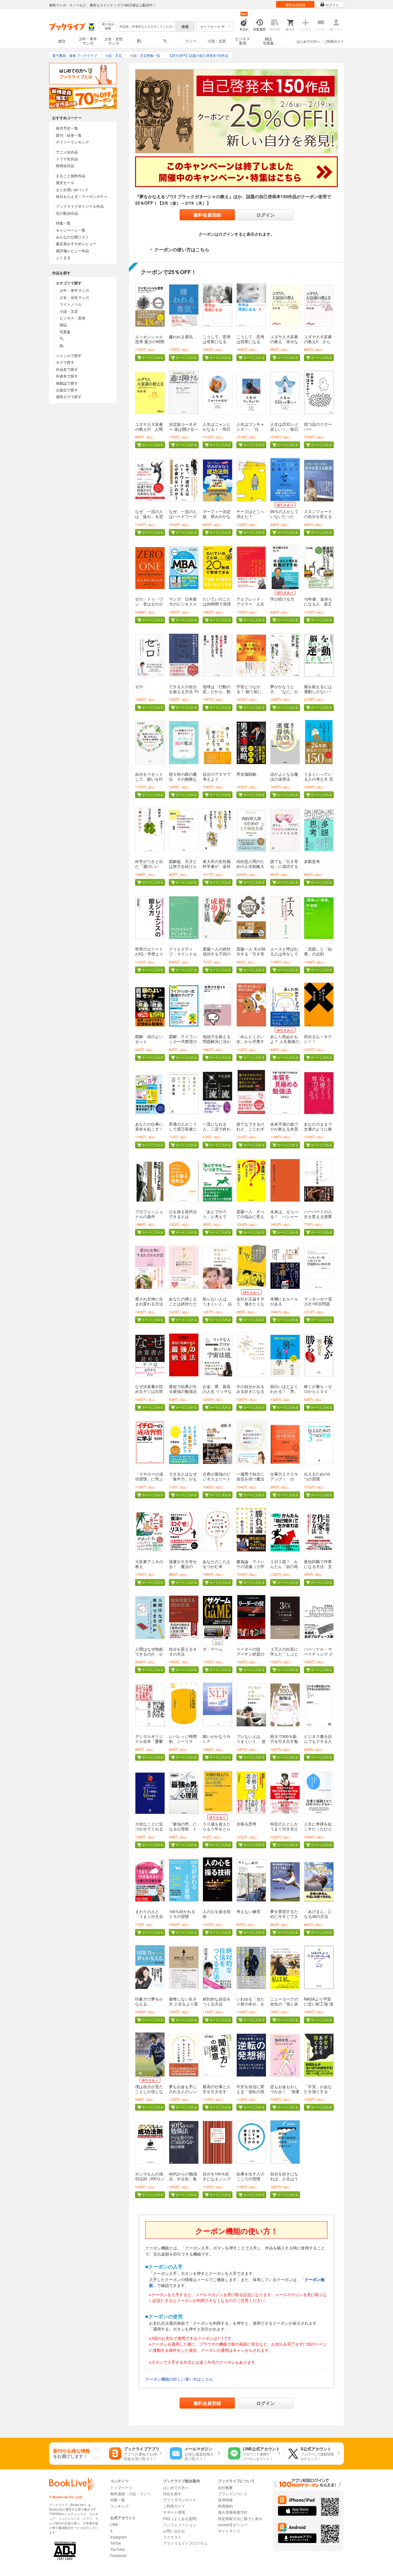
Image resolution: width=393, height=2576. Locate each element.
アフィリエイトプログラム (185, 2543)
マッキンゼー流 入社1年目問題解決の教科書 (318, 1304)
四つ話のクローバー (318, 427)
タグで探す (65, 362)
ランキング (119, 2506)
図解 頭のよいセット (149, 1039)
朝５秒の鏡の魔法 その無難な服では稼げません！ (183, 781)
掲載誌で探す (67, 383)
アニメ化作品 (67, 152)
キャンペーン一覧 (71, 230)
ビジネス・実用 (72, 318)
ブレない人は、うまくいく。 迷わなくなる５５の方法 (251, 1744)
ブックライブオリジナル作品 (80, 206)
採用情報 (225, 2500)
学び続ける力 (282, 599)
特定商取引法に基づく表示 (240, 2518)
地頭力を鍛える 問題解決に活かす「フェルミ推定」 (219, 1044)
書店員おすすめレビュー (76, 243)
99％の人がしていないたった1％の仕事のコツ (284, 519)
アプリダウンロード (180, 2500)
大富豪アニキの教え (149, 1564)
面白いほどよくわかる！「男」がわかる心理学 (284, 1391)
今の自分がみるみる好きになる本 (250, 1391)
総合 (62, 41)
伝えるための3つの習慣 (317, 1476)
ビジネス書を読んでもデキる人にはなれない (318, 1741)
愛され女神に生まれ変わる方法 (149, 1301)
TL (165, 41)
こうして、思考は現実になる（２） (250, 341)
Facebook (119, 2555)
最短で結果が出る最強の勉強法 (183, 1389)
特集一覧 (63, 223)
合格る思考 (246, 1824)
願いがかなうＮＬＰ (217, 1739)
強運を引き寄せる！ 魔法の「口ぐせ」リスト (183, 1569)
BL (139, 41)
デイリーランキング (72, 142)
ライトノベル (71, 304)
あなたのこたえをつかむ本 (217, 1564)
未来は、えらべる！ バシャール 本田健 (284, 1216)
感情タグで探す (69, 396)
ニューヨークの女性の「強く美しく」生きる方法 (284, 2006)
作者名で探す (67, 376)
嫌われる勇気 (181, 337)
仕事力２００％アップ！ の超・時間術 (284, 1479)
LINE (114, 2524)
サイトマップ (229, 2531)
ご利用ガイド (334, 41)
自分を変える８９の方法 (183, 1651)
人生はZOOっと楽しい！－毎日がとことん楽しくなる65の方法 (284, 431)
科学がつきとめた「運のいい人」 (149, 866)
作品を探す (172, 2494)
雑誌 (63, 325)
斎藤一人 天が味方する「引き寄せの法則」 (251, 954)
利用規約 (225, 2506)
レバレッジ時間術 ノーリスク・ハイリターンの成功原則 (183, 1744)
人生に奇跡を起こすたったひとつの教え (318, 1829)
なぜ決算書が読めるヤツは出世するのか (149, 1391)
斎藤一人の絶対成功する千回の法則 (217, 954)
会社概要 (225, 2487)
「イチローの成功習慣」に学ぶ (149, 1476)
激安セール (65, 182)
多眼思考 (312, 861)
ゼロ (139, 686)
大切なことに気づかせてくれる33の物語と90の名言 (149, 1831)
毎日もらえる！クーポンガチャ (82, 196)
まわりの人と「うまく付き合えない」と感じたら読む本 (149, 1919)
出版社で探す (67, 390)
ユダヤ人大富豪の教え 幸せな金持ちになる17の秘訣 (284, 344)
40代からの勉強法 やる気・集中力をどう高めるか (183, 2181)
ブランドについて (233, 2494)
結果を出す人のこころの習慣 (250, 2176)
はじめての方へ (308, 41)
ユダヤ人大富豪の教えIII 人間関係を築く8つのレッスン (149, 431)
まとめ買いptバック (72, 189)
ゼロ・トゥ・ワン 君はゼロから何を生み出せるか (149, 606)
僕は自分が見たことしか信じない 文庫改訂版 (149, 2091)
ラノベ (191, 41)
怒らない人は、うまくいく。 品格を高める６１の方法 (217, 1306)
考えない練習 (248, 1911)
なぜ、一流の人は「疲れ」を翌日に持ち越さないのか (149, 519)
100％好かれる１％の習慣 (182, 1914)
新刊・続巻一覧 (69, 135)
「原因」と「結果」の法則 (318, 951)
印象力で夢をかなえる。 (149, 2001)
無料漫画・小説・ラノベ (130, 2494)
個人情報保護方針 (233, 2512)
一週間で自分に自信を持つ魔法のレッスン (250, 1479)
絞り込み (108, 26)
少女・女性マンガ (114, 41)
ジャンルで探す (69, 355)
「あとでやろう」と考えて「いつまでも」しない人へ (217, 1219)
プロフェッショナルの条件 (149, 1214)
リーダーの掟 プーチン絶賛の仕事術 (250, 1654)
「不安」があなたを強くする (318, 2089)
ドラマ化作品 (67, 159)
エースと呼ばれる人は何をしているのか (284, 954)
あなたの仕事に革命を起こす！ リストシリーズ (151, 1129)
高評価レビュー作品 (72, 251)
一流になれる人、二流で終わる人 (217, 1129)
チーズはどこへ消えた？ (250, 514)
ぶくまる (63, 257)
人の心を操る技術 (217, 1914)
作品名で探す (67, 369)
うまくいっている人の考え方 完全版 (319, 779)
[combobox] (147, 26)
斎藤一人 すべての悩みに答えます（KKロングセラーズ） (251, 1219)
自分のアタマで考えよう (217, 776)
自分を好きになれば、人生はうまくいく (284, 2179)
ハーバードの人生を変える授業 (318, 1214)
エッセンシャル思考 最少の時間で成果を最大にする (150, 344)
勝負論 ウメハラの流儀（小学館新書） (250, 1566)
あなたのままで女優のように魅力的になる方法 (318, 1129)
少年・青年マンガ (88, 41)
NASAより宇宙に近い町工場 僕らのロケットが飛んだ (319, 2006)
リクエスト (172, 2537)
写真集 (65, 332)
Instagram (119, 2537)
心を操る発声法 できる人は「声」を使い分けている (185, 1219)
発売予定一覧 (67, 128)
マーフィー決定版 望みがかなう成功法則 (217, 516)
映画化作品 (65, 165)
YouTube (118, 2549)
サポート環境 (174, 2512)
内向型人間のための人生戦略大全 (250, 866)
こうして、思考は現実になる (217, 339)
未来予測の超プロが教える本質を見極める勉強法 (284, 1131)
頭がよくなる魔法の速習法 (284, 776)
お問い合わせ (174, 2531)
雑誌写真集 (268, 41)
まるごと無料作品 (71, 176)
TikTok (116, 2543)
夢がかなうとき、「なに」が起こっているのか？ (284, 694)
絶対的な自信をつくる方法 (217, 2001)
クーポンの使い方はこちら (182, 249)
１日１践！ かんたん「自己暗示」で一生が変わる (284, 1569)
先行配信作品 (67, 213)
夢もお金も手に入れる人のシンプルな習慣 (183, 2091)
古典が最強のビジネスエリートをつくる (217, 1479)
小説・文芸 (217, 41)
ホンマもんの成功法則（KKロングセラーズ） (150, 2179)
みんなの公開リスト (72, 237)
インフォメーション (180, 2525)
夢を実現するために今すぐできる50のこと (284, 1916)
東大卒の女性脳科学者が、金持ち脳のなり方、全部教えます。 (217, 869)
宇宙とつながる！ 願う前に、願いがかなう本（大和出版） (251, 694)
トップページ (121, 2487)
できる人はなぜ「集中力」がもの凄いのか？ (183, 1479)
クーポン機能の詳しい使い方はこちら (179, 2379)
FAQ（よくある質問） (181, 2518)
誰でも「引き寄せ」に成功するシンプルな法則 (284, 866)
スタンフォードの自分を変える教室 (318, 516)
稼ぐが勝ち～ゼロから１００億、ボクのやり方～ (318, 1394)
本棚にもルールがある (284, 1301)
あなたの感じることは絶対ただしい (183, 1304)
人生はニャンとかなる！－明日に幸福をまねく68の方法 (217, 431)
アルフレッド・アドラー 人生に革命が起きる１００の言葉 (250, 606)
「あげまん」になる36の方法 (318, 1914)
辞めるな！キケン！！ (318, 1039)
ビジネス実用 (243, 41)
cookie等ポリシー (233, 2525)
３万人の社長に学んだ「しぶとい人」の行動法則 (284, 1656)
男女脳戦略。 (248, 774)
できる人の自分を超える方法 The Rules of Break (184, 691)
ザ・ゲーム (213, 1649)
